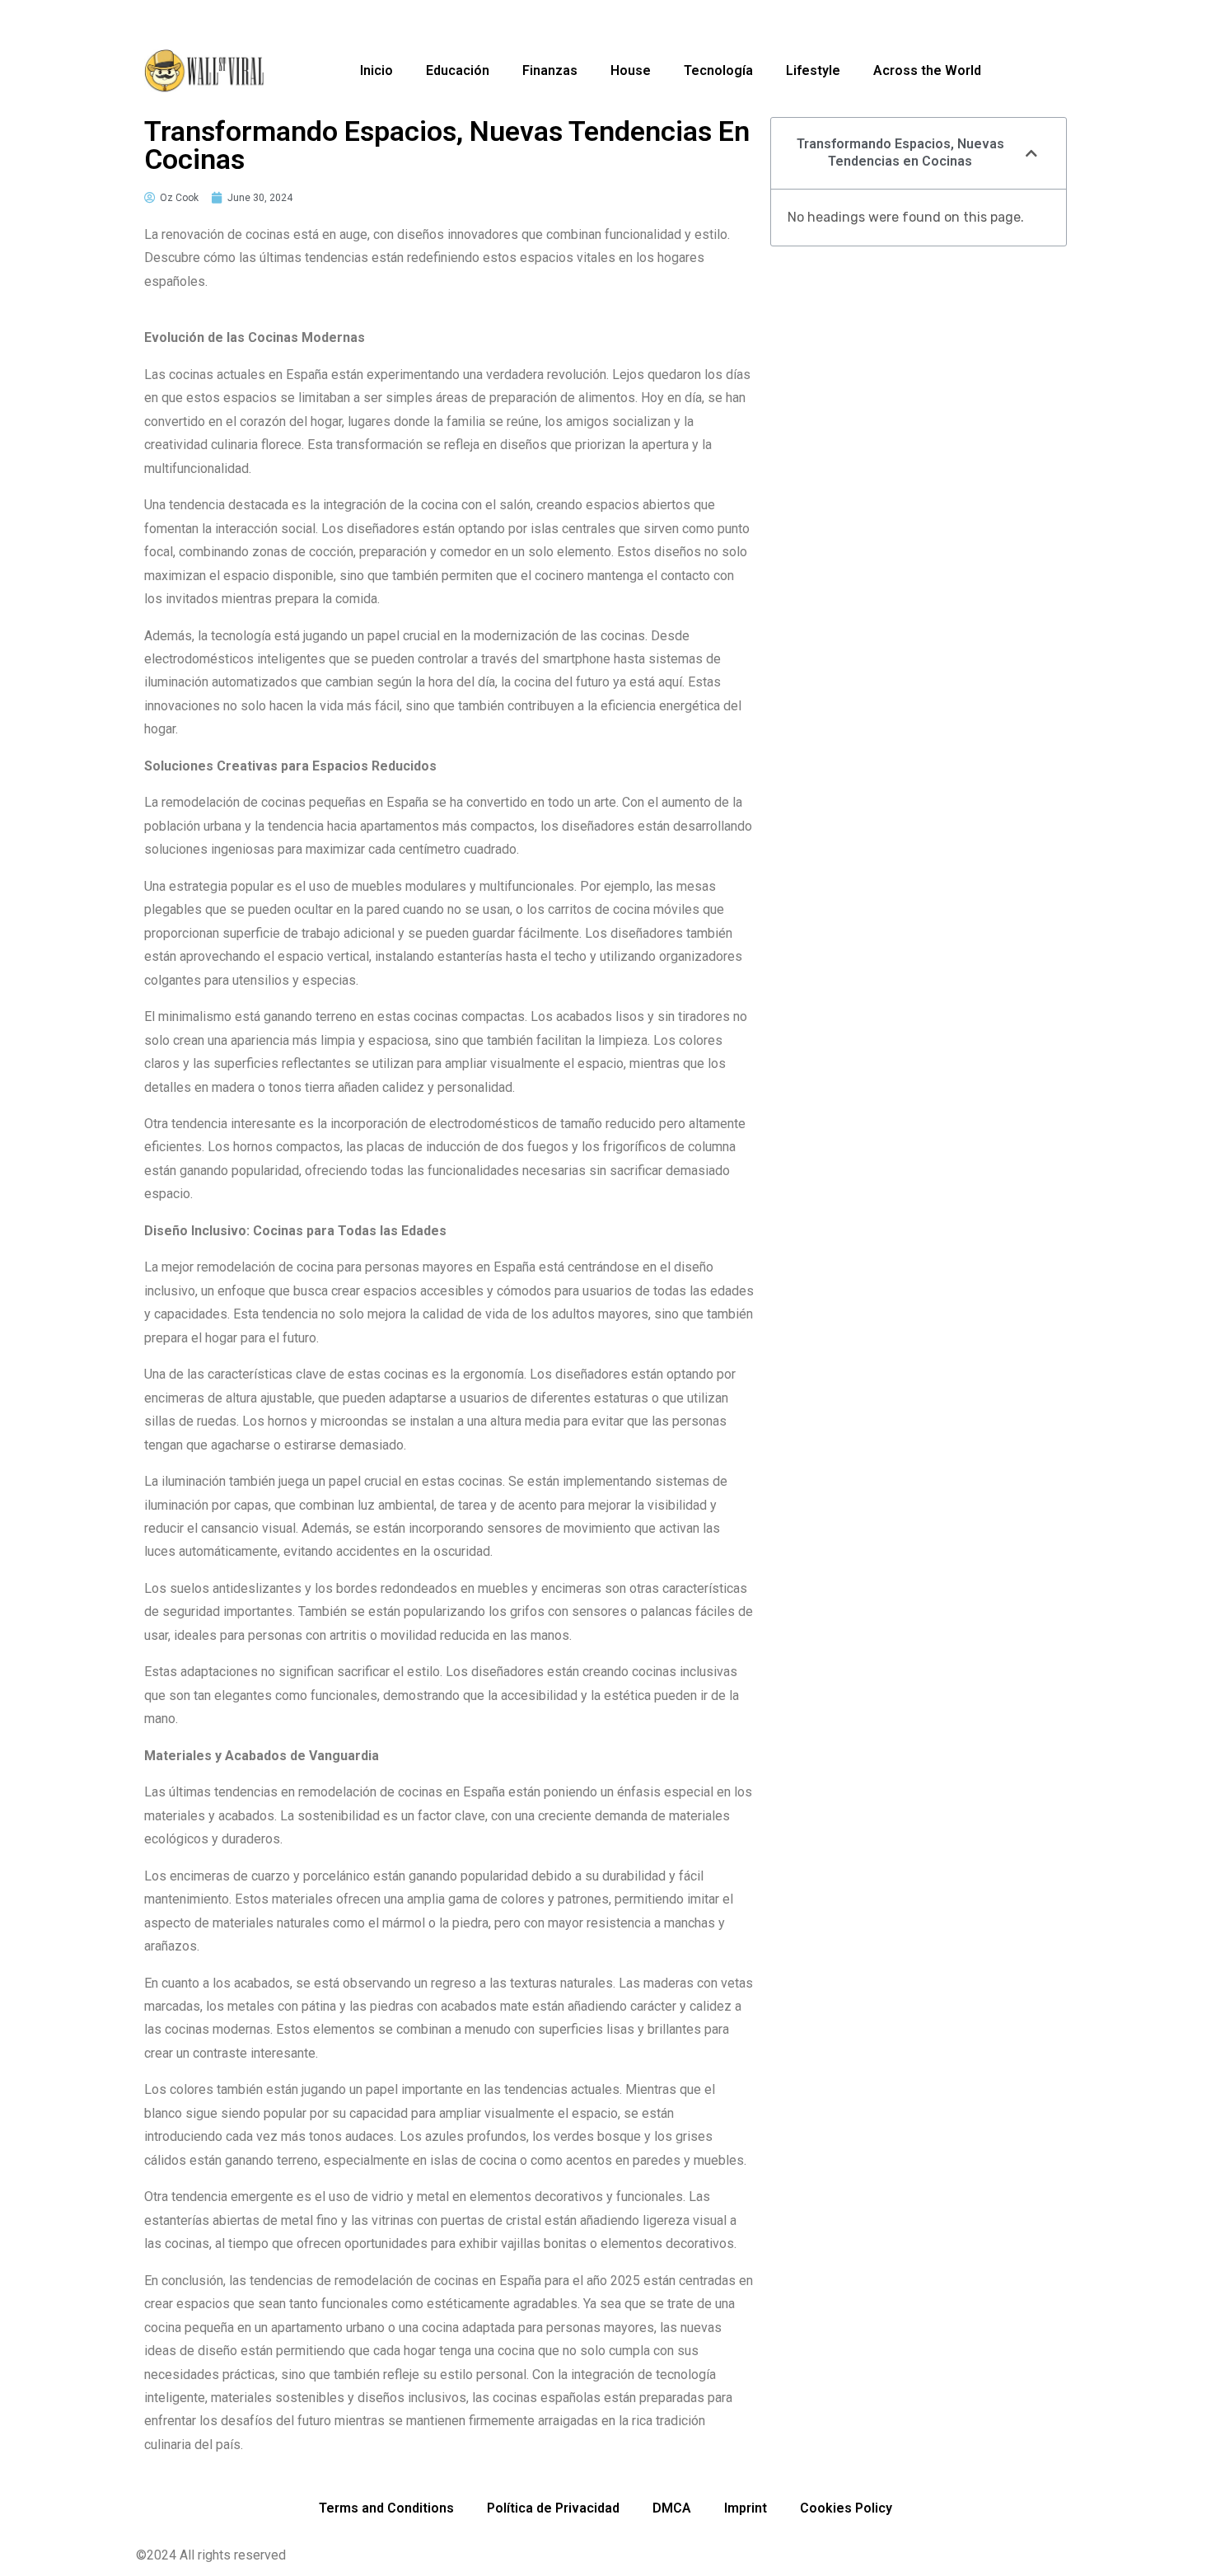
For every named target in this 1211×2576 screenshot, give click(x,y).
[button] (1031, 153)
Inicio (376, 70)
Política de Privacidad (553, 2508)
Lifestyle (813, 70)
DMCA (672, 2508)
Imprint (746, 2508)
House (631, 70)
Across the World (927, 70)
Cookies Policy (846, 2508)
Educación (458, 70)
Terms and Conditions (386, 2508)
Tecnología (718, 70)
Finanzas (550, 70)
